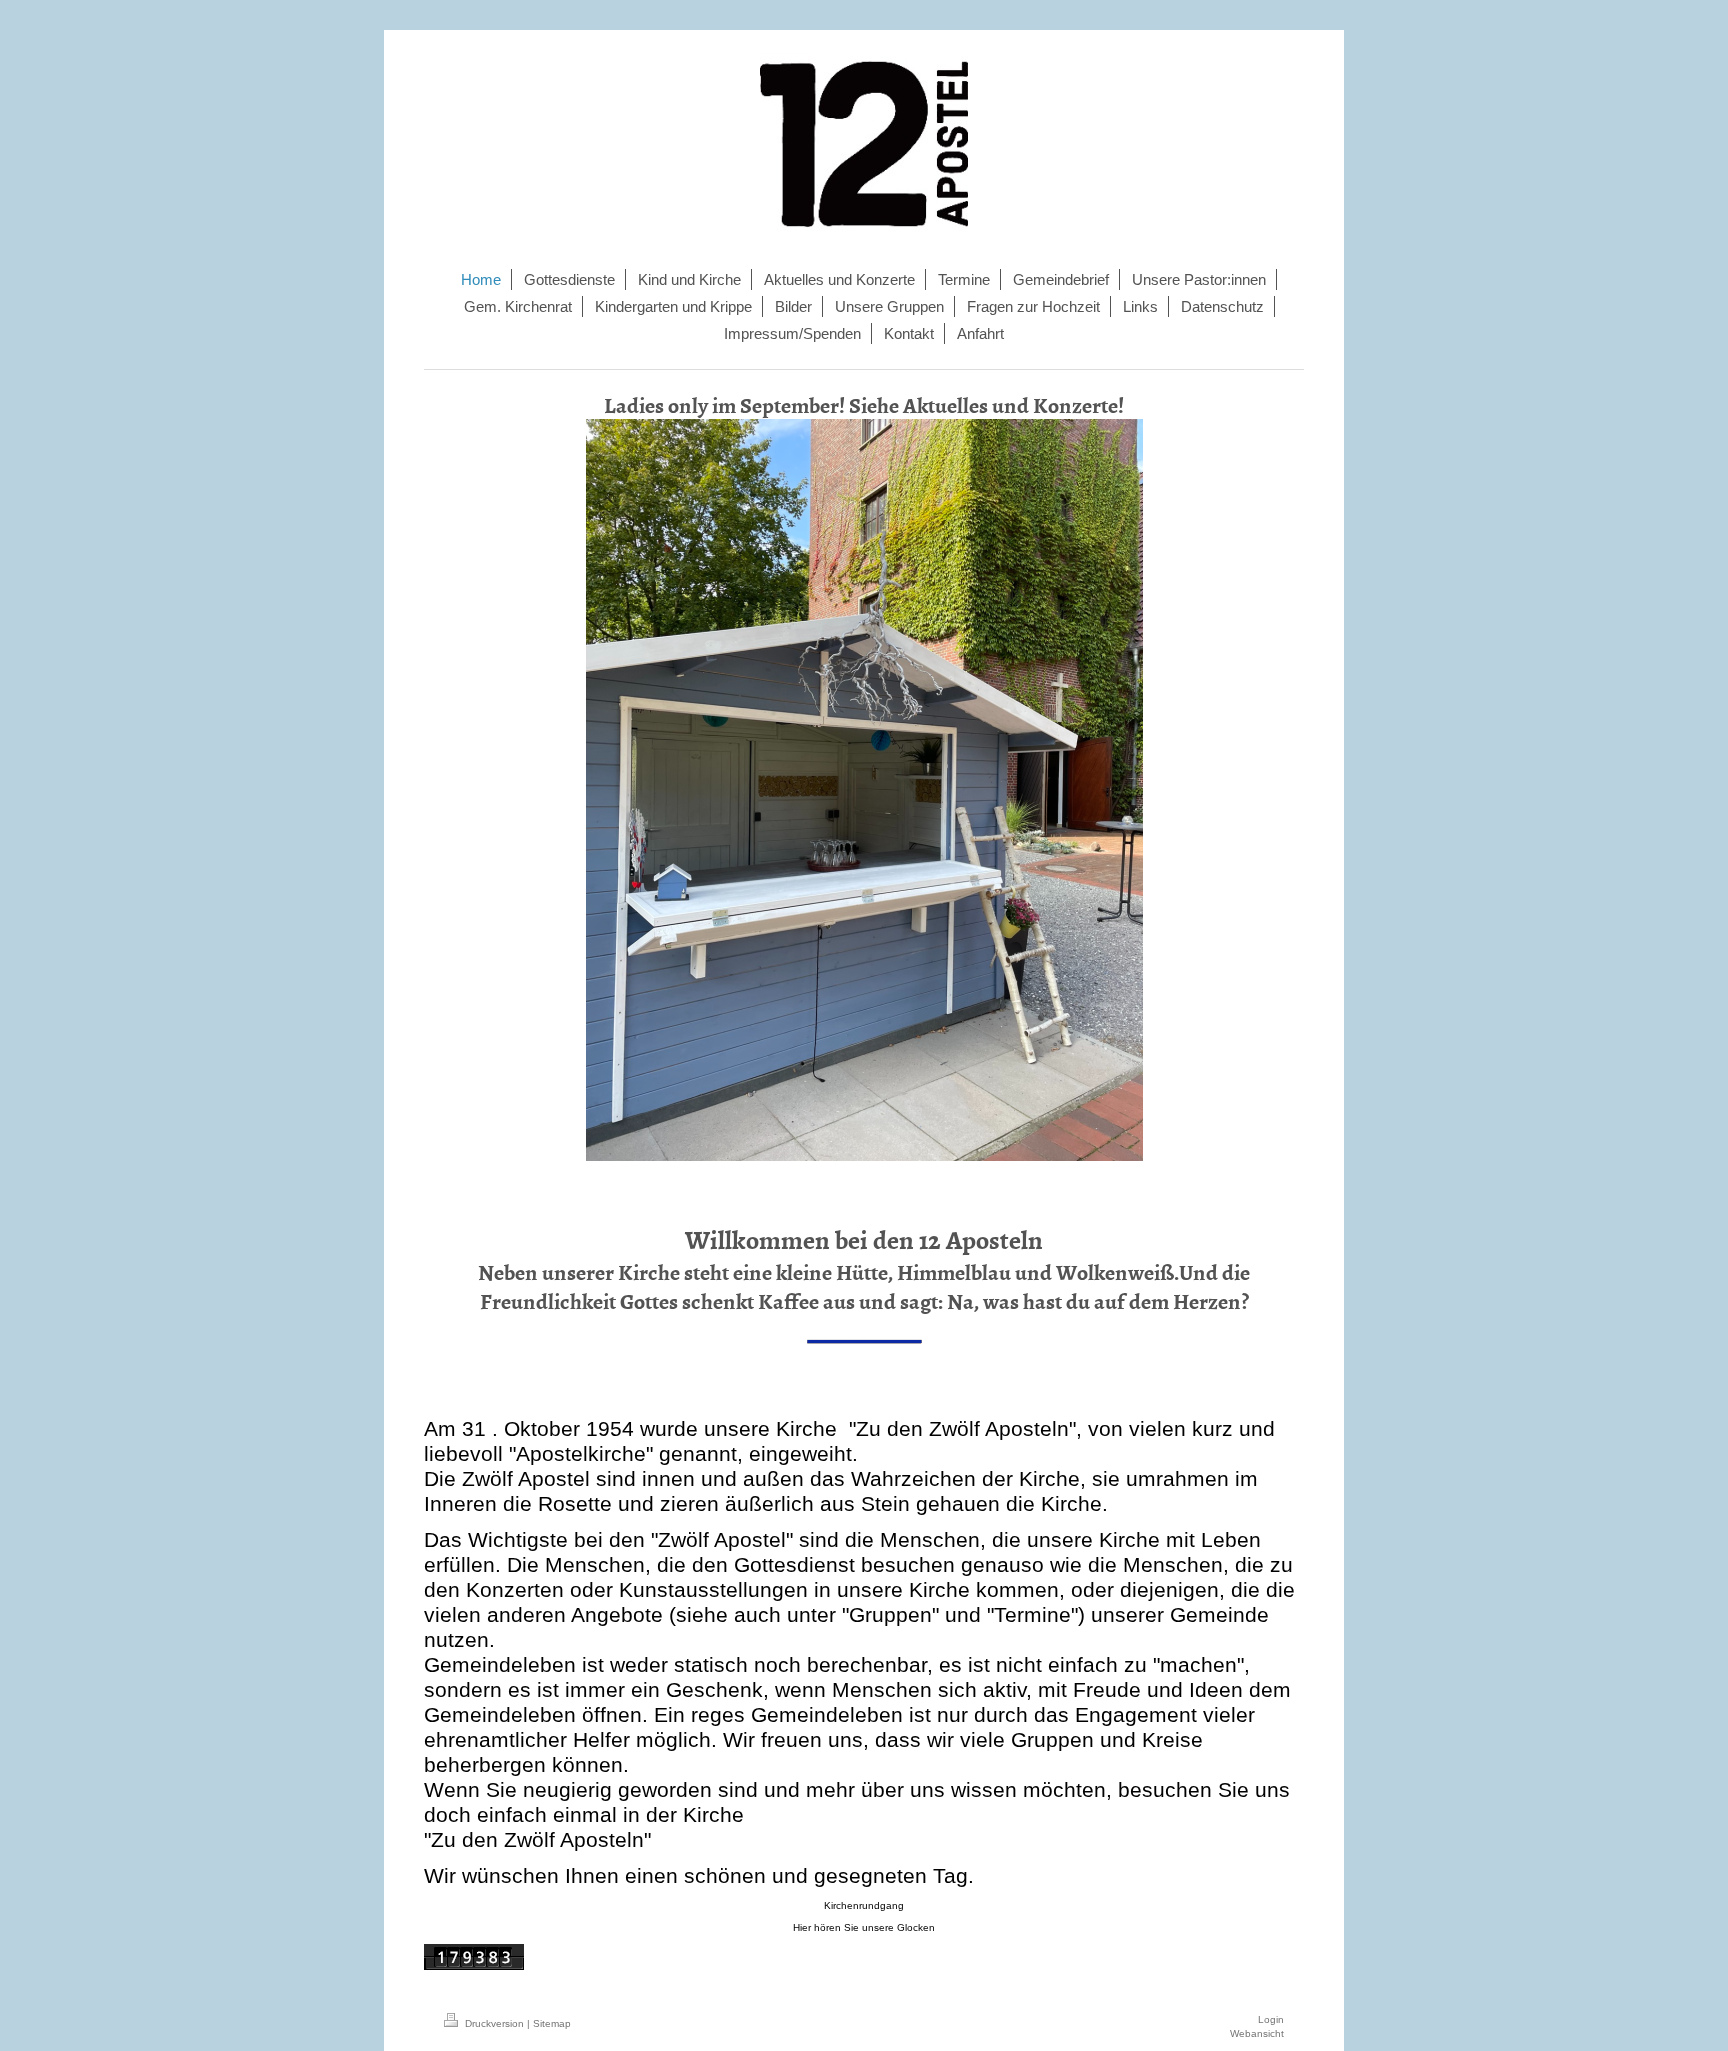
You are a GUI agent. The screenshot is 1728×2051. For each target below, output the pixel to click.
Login (1271, 2019)
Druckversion (494, 2023)
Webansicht (1257, 2033)
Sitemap (552, 2023)
